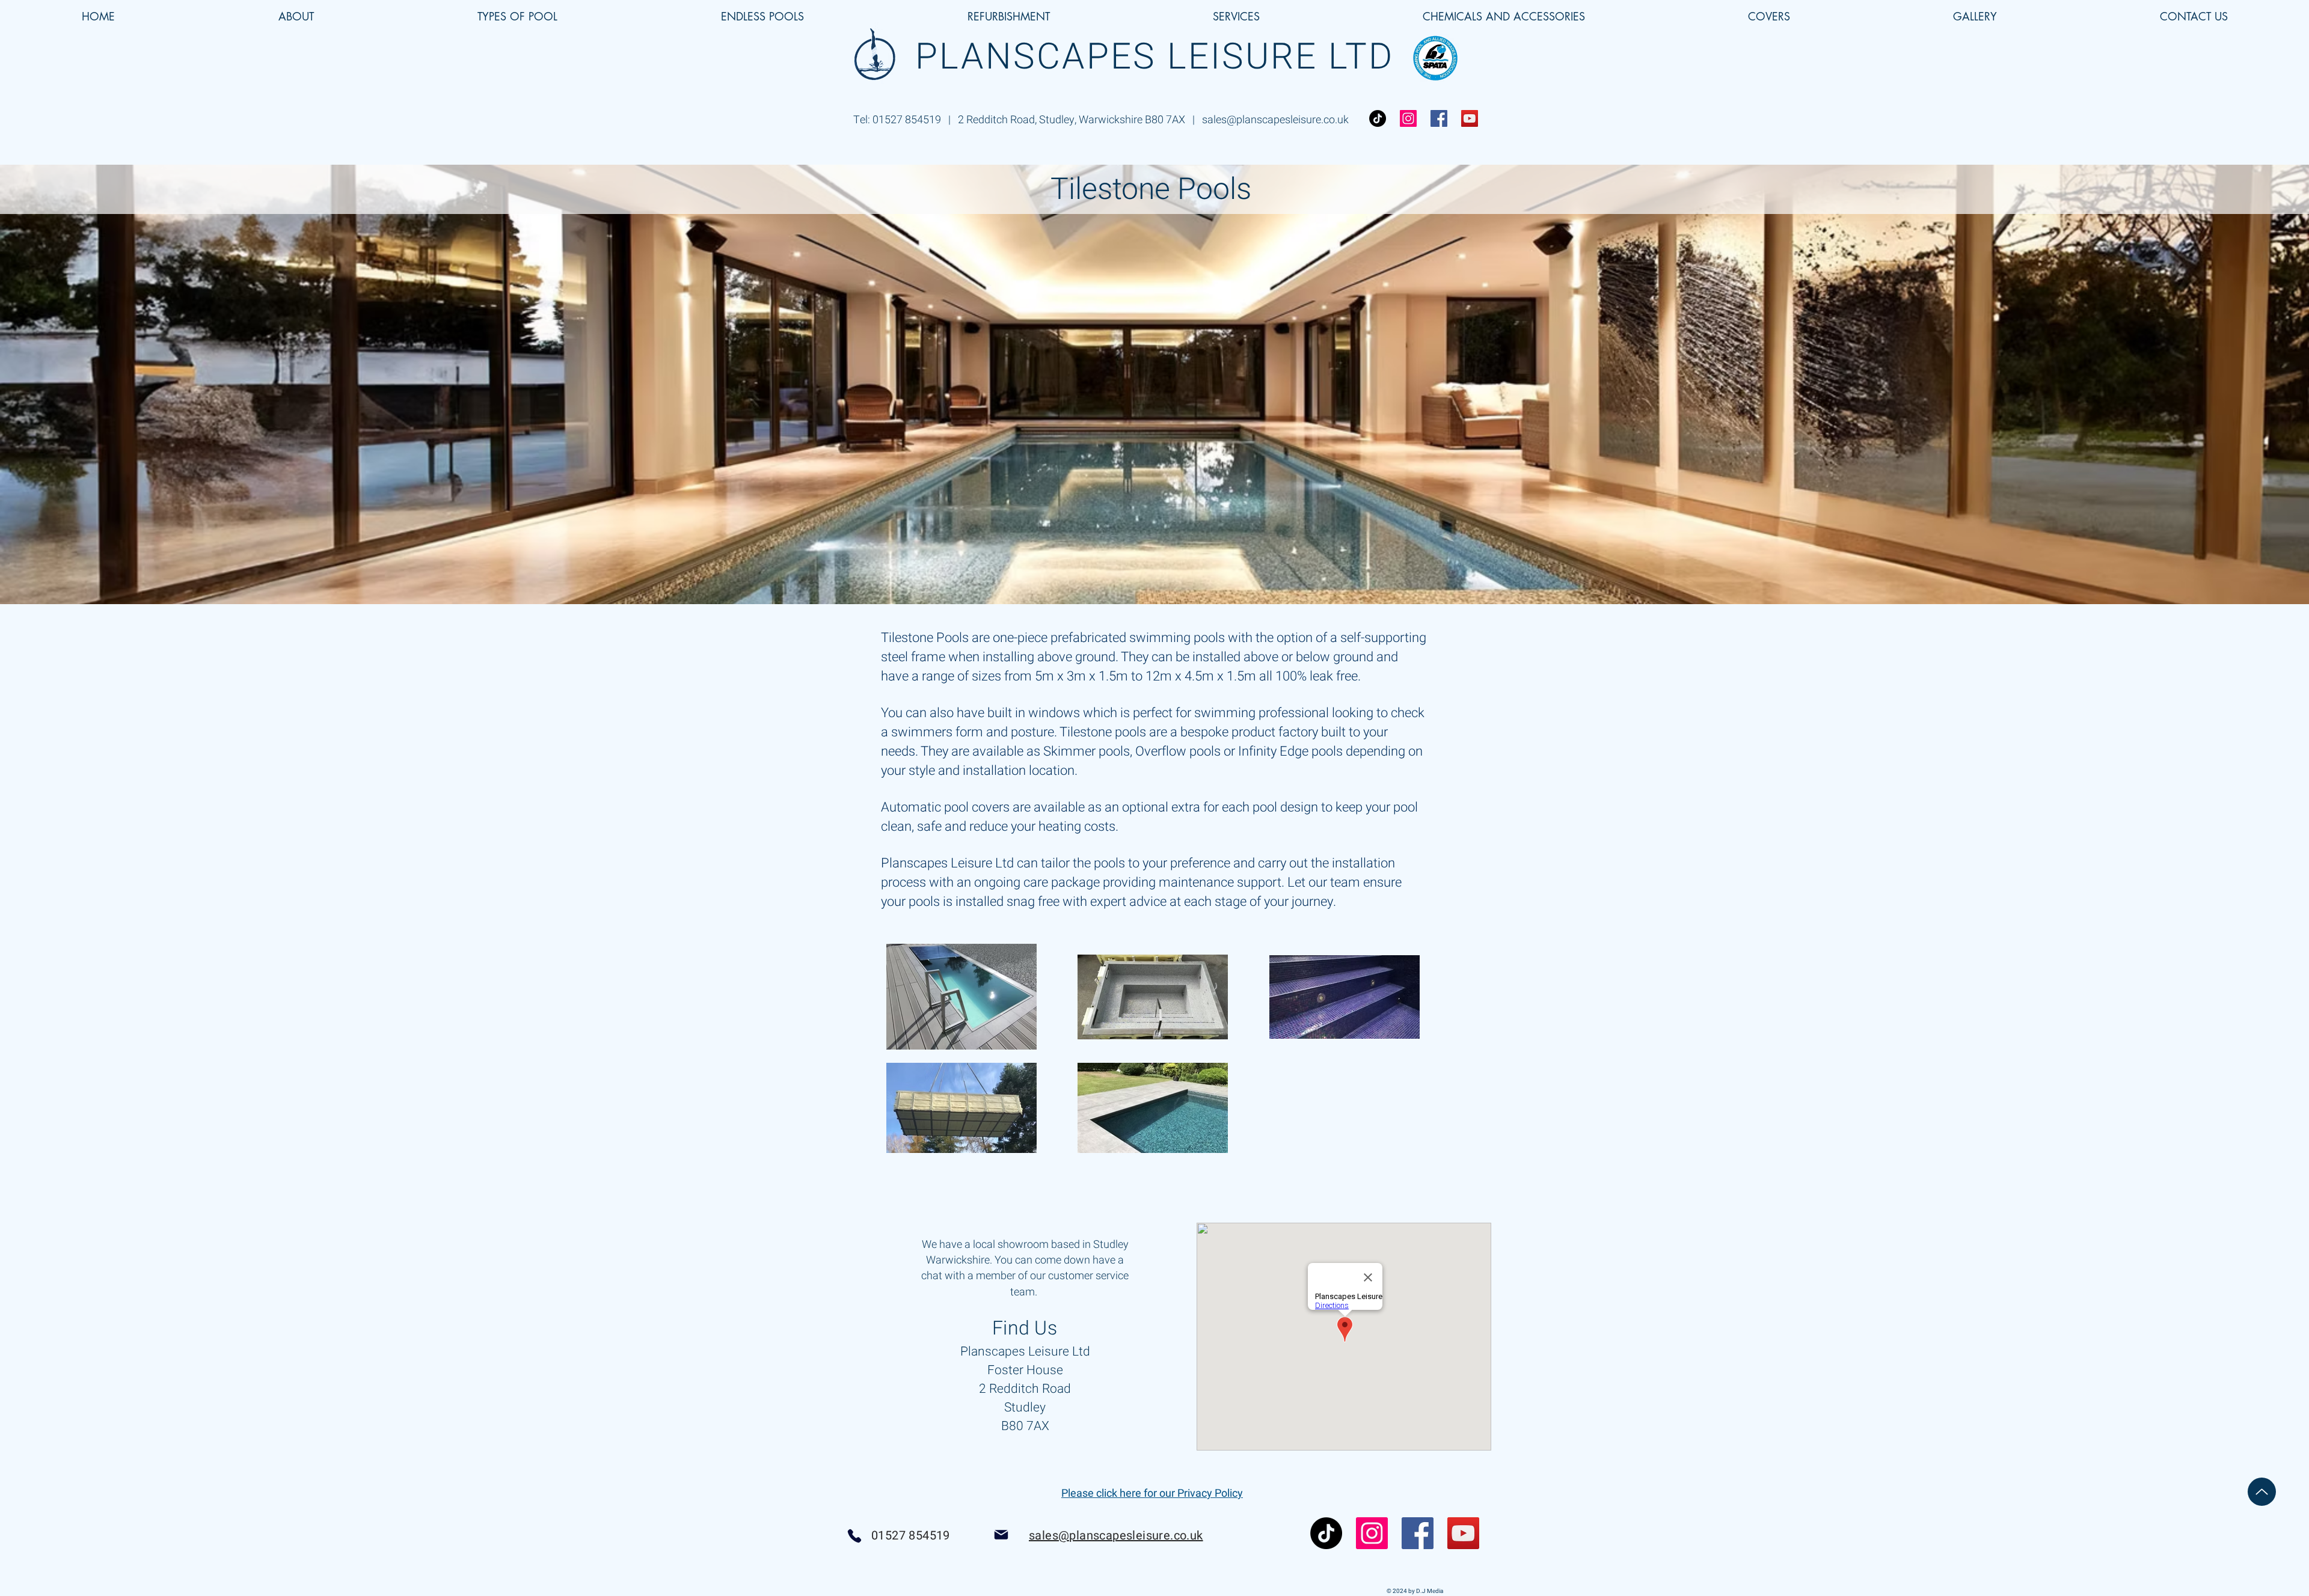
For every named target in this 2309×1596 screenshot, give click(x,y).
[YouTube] (1470, 118)
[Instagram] (1408, 118)
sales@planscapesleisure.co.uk (1275, 120)
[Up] (2262, 1492)
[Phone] (854, 1536)
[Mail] (1001, 1535)
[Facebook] (1439, 118)
